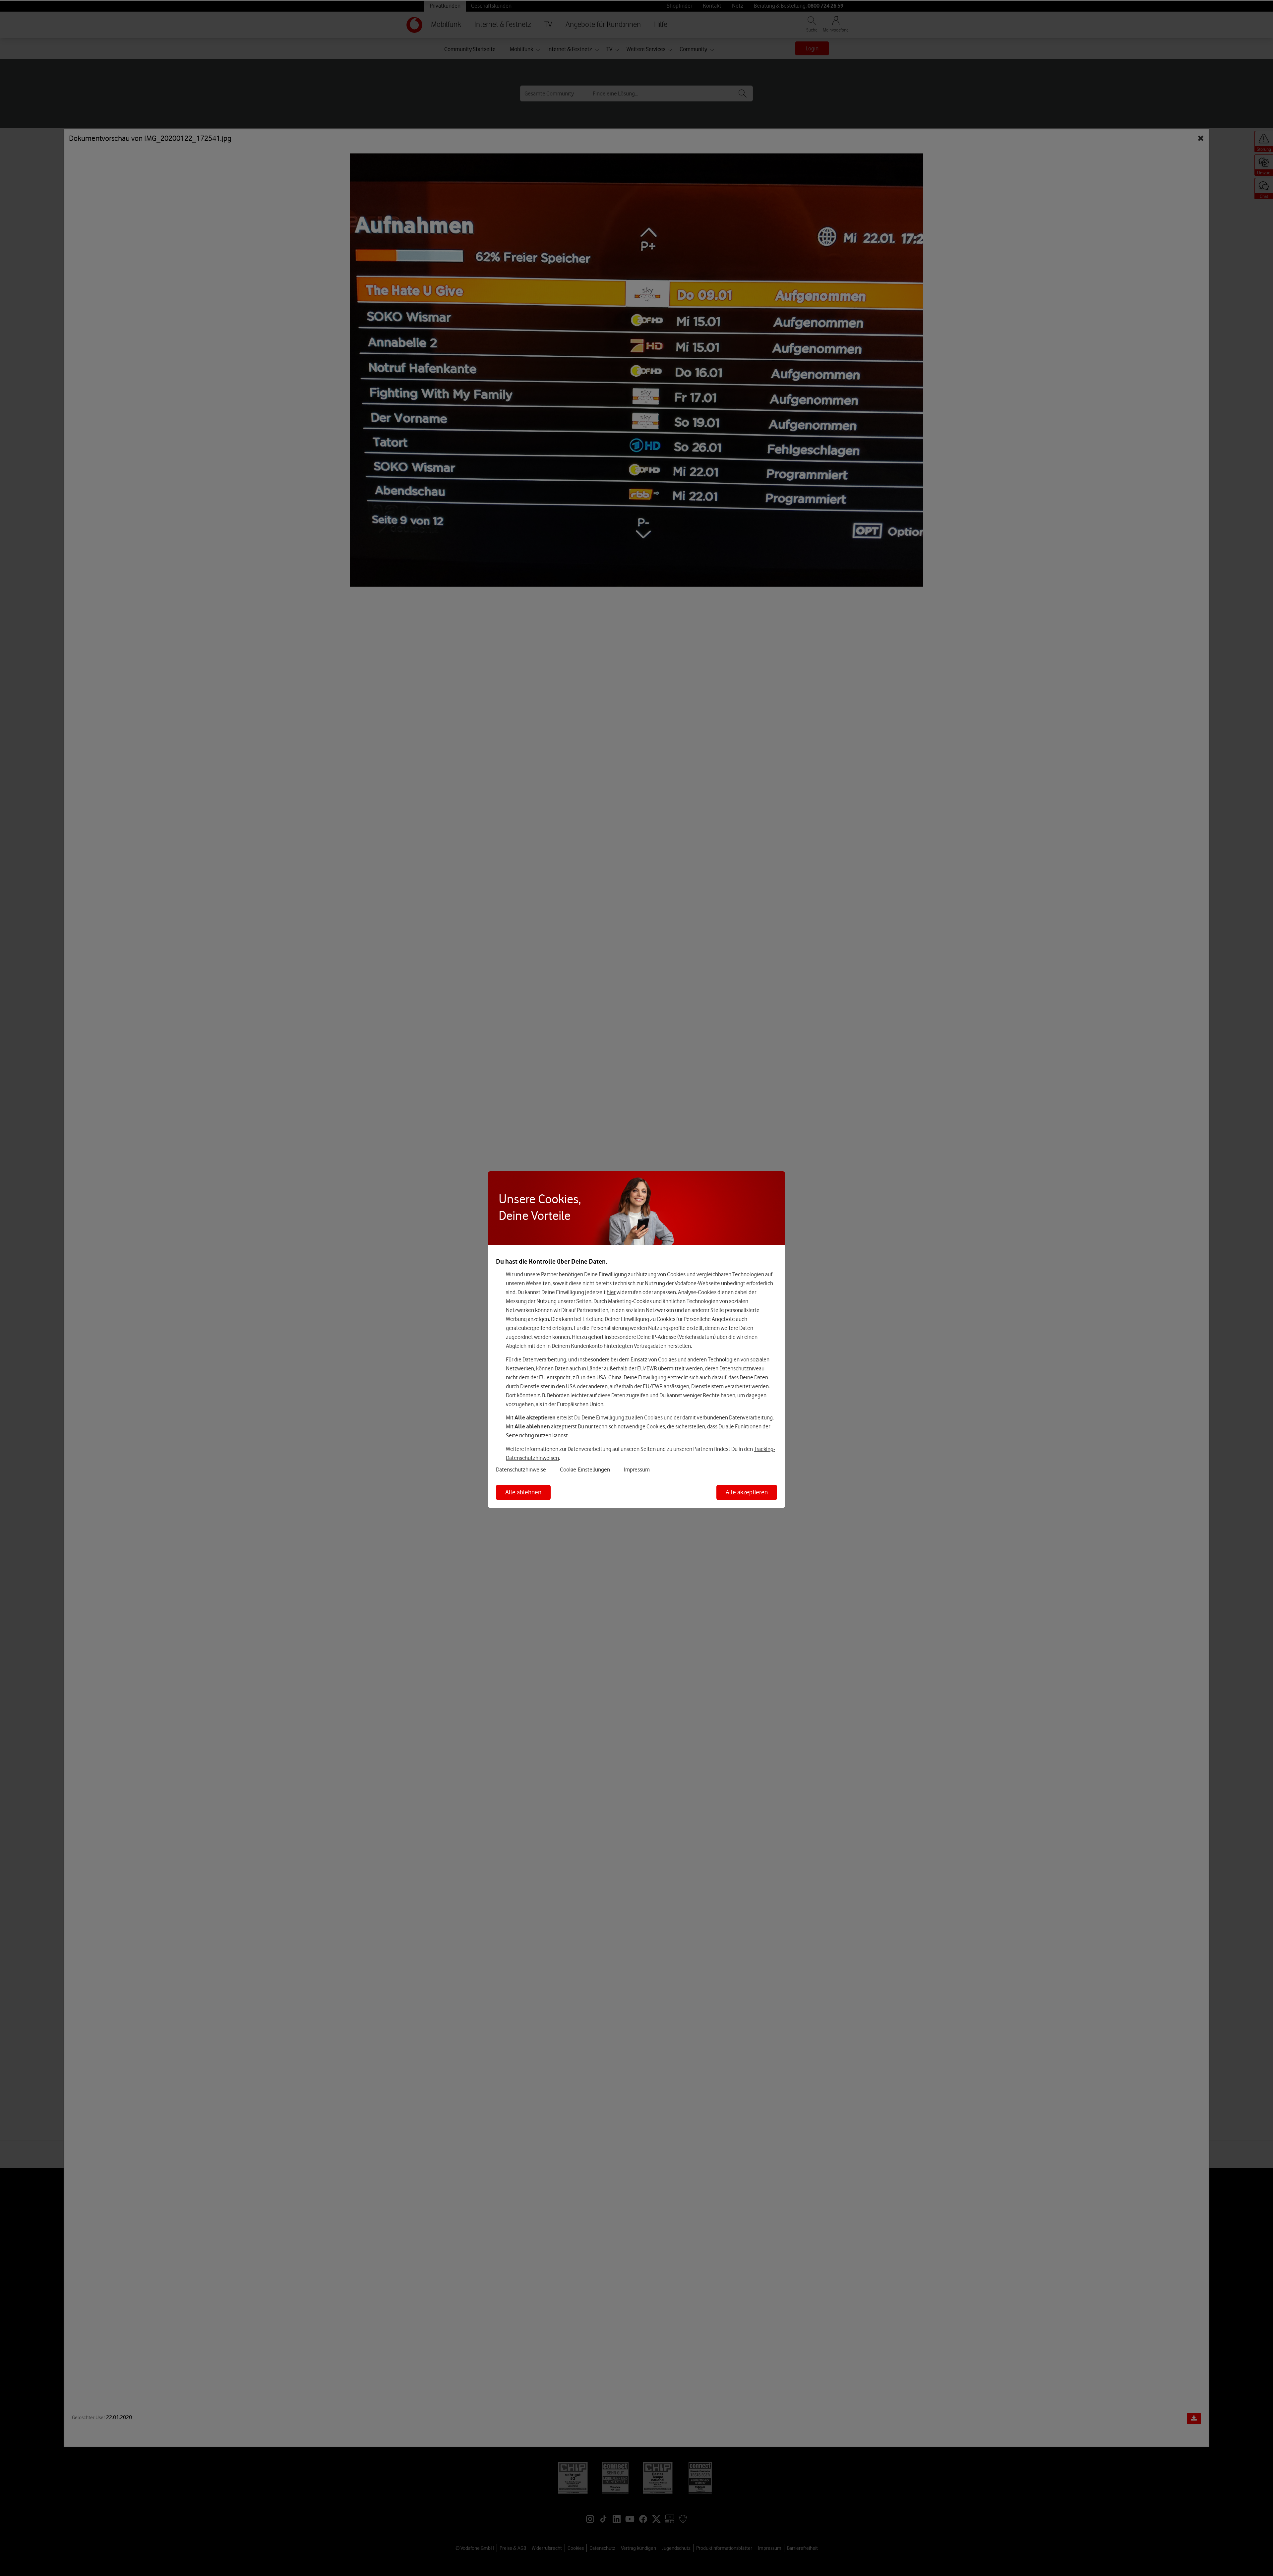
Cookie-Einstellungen (585, 1469)
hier (611, 1292)
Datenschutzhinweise (521, 1469)
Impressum (637, 1469)
